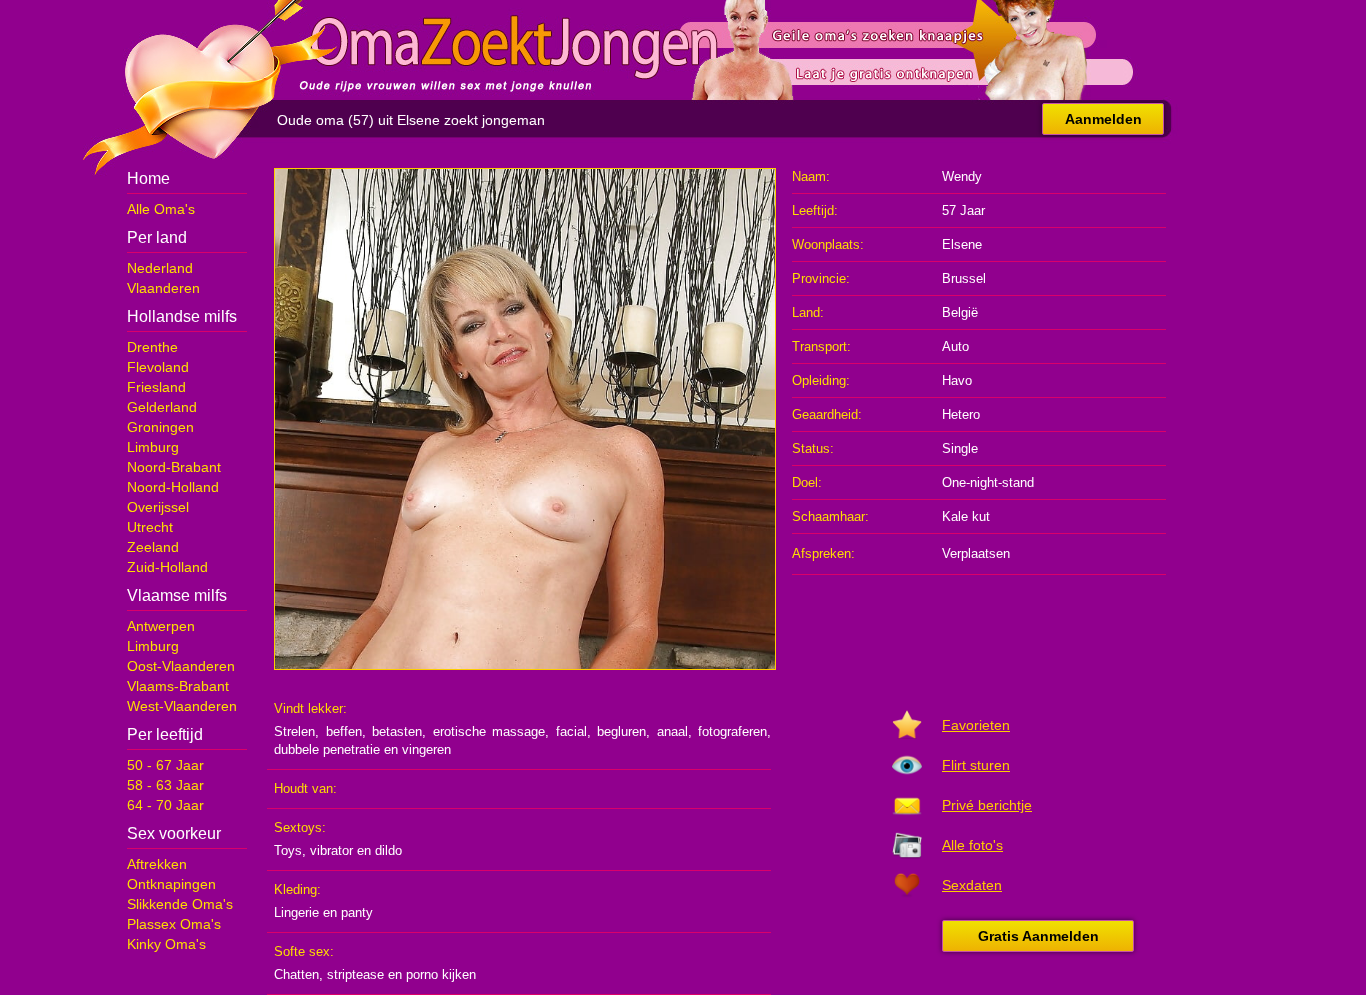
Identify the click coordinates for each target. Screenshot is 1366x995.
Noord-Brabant (174, 467)
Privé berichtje (987, 805)
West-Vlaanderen (182, 706)
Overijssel (158, 507)
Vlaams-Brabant (178, 686)
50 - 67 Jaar (165, 765)
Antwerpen (161, 626)
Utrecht (150, 527)
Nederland (160, 268)
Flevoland (158, 367)
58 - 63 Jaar (165, 785)
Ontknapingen (171, 884)
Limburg (153, 447)
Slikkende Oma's (180, 904)
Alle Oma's (161, 209)
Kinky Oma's (166, 944)
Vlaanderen (163, 288)
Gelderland (162, 407)
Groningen (160, 427)
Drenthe (152, 347)
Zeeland (153, 547)
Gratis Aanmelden (1038, 936)
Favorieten (976, 725)
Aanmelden (1103, 119)
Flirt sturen (976, 765)
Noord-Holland (173, 487)
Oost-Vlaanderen (181, 666)
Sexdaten (972, 885)
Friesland (156, 387)
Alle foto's (972, 845)
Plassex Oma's (174, 924)
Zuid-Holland (167, 567)
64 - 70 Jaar (165, 805)
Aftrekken (157, 864)
